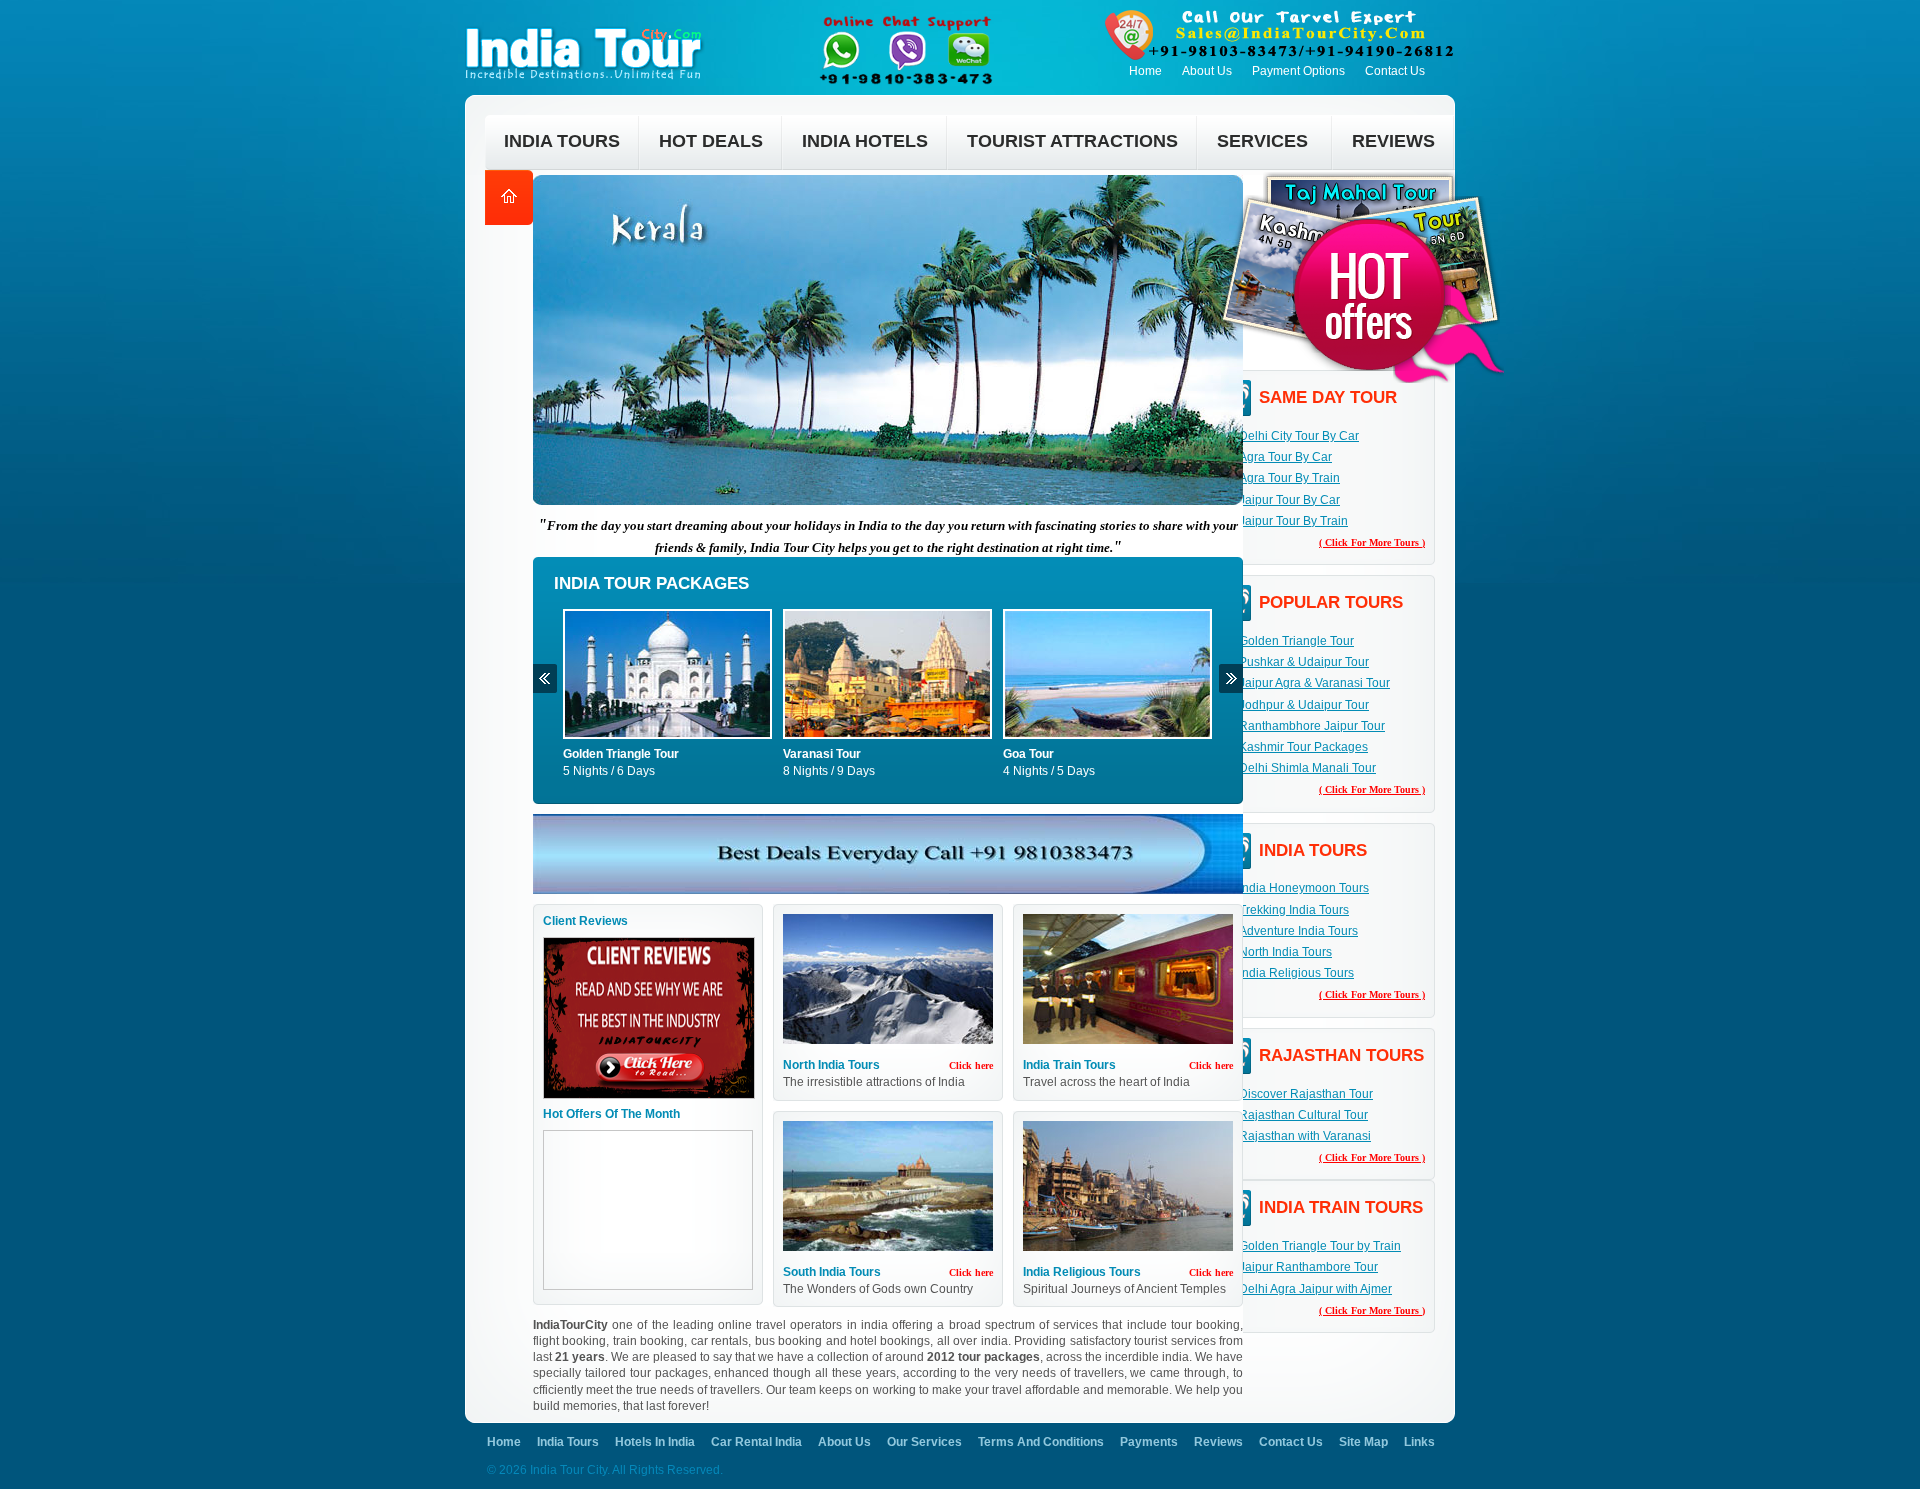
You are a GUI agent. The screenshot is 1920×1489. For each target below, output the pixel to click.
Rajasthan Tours (1341, 1055)
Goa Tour (1028, 754)
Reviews (1218, 1442)
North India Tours (831, 1065)
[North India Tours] (888, 982)
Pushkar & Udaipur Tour (1304, 662)
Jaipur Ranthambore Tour (1308, 1267)
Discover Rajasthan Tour (1306, 1094)
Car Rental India (756, 1442)
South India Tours (832, 1272)
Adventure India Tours (1298, 931)
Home (1145, 71)
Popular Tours (1331, 602)
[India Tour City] (589, 26)
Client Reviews (585, 921)
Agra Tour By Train (1289, 478)
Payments (1149, 1442)
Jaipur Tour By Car (1289, 500)
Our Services (924, 1442)
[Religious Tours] (1128, 1189)
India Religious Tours (1082, 1272)
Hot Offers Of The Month (611, 1114)
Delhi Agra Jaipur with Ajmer (1315, 1289)
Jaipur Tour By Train (1293, 521)
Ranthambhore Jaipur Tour (1312, 726)
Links (1419, 1442)
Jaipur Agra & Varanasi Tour (1314, 683)
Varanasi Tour (822, 754)
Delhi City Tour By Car (1299, 436)
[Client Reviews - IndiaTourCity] (649, 945)
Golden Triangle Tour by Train (1320, 1246)
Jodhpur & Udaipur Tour (1304, 705)
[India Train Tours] (1128, 982)
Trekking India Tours (1294, 910)
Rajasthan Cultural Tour (1303, 1115)
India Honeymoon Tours (1304, 888)
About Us (1207, 71)
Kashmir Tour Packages (1303, 747)
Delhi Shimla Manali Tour (1307, 768)
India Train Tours (1069, 1065)
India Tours (1313, 850)
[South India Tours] (888, 1189)
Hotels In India (655, 1442)
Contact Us (1395, 71)
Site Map (1363, 1442)
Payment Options (1298, 71)
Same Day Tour (1328, 397)
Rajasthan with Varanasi (1305, 1136)
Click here (971, 1065)
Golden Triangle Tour (621, 754)
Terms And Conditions (1041, 1442)
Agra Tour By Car (1285, 457)
